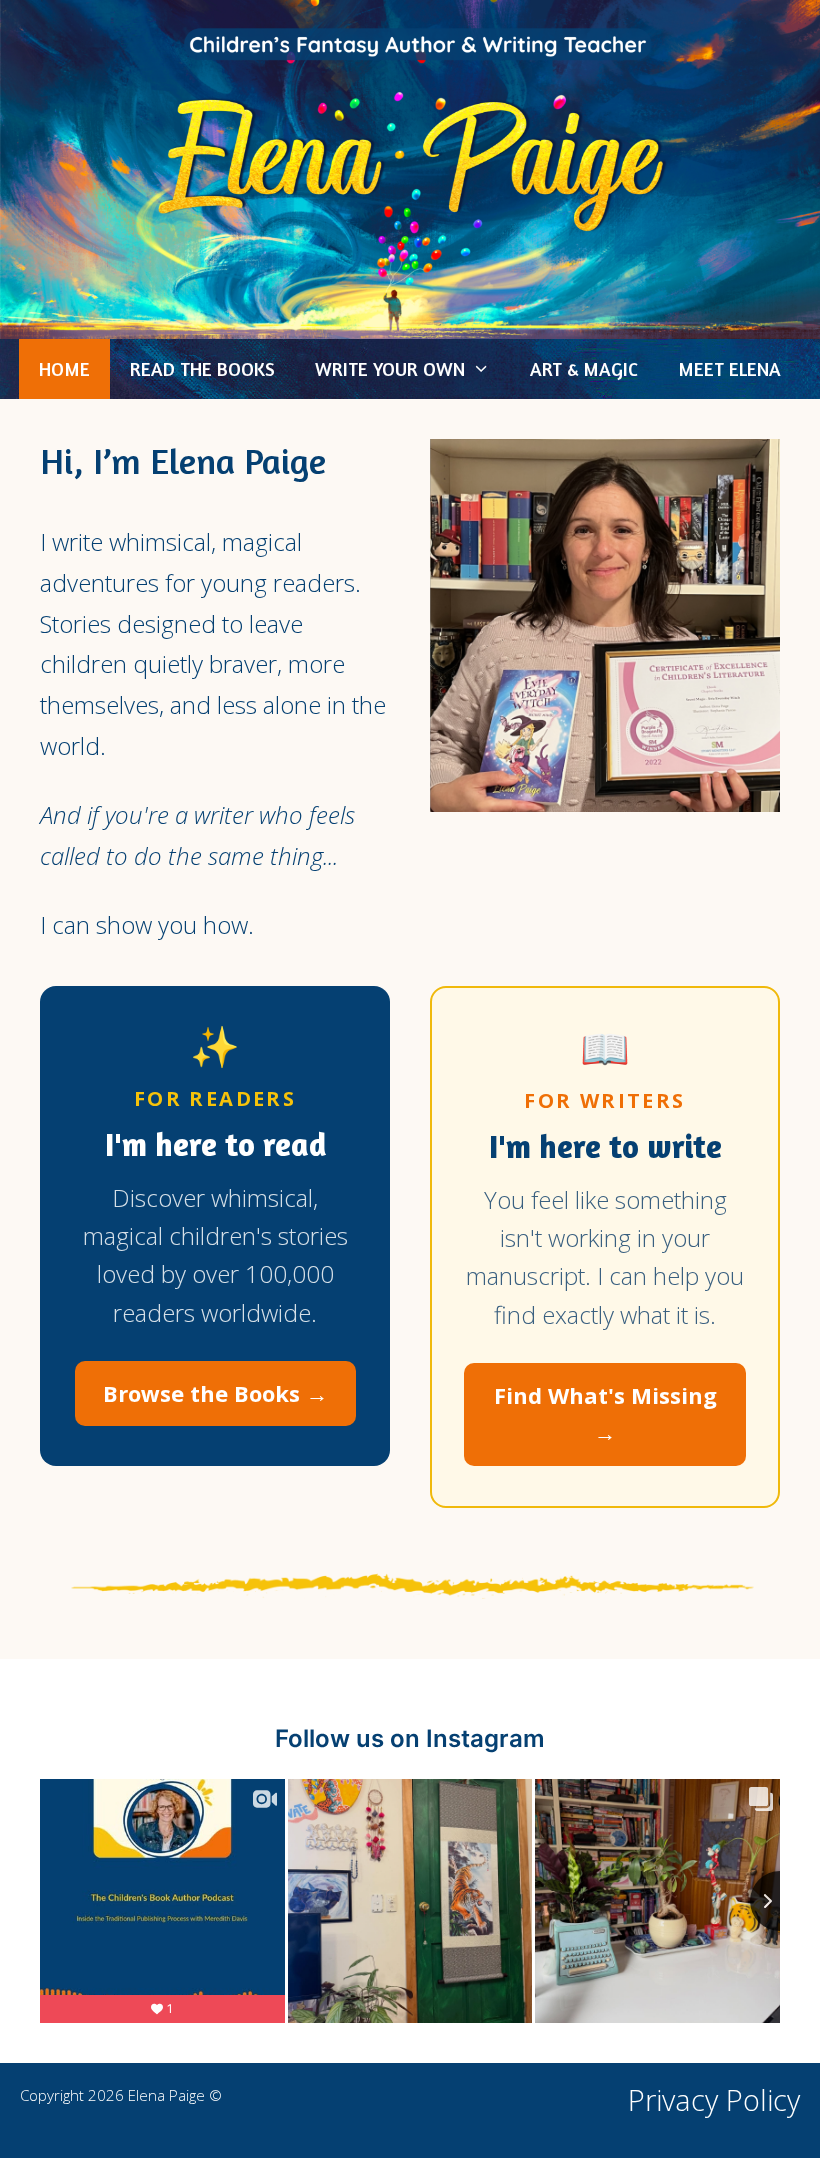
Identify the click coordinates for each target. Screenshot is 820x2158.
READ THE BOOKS (202, 368)
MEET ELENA (729, 368)
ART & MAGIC (584, 368)
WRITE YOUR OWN (390, 368)
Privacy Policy (714, 2099)
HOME (64, 368)
